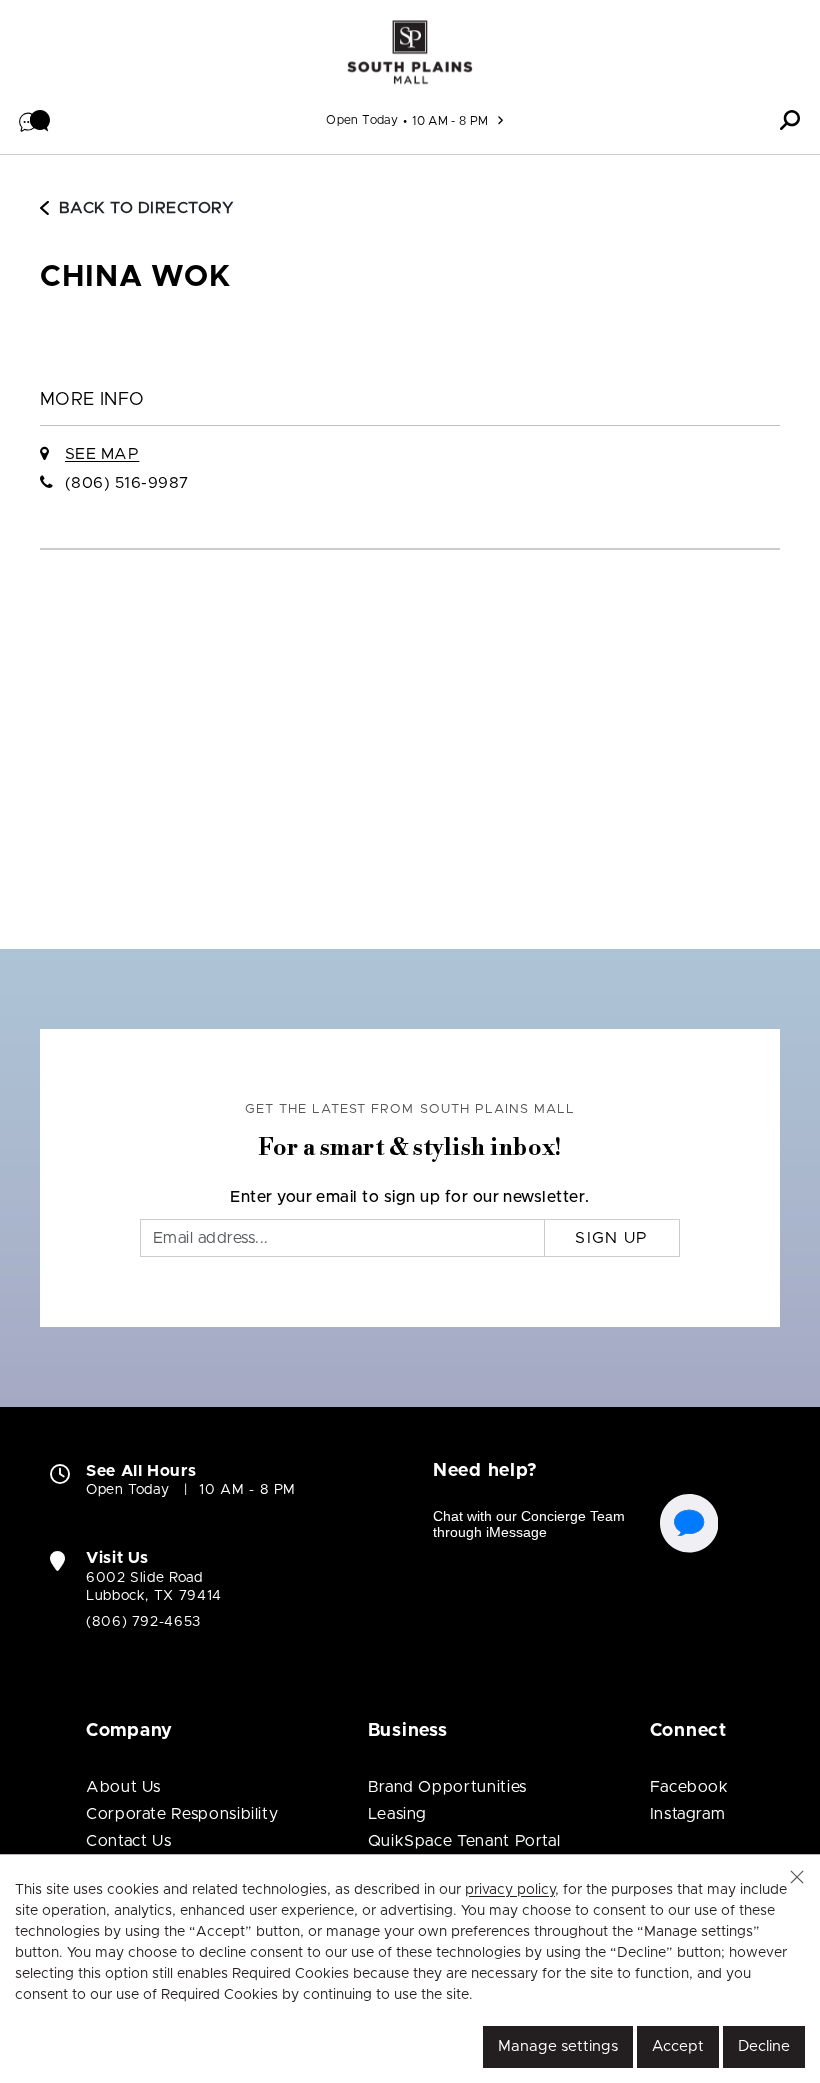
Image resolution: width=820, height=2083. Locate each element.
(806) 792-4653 (143, 1622)
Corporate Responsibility (182, 1814)
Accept (678, 2046)
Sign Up (611, 1238)
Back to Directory (146, 208)
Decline (764, 2046)
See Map (102, 454)
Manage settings (558, 2046)
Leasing (397, 1814)
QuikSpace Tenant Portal (464, 1841)
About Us (123, 1787)
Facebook (689, 1787)
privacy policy (510, 1890)
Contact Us (128, 1841)
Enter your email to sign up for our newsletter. (410, 1197)
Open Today (362, 120)
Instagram (688, 1814)
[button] (35, 120)
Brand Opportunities (447, 1787)
